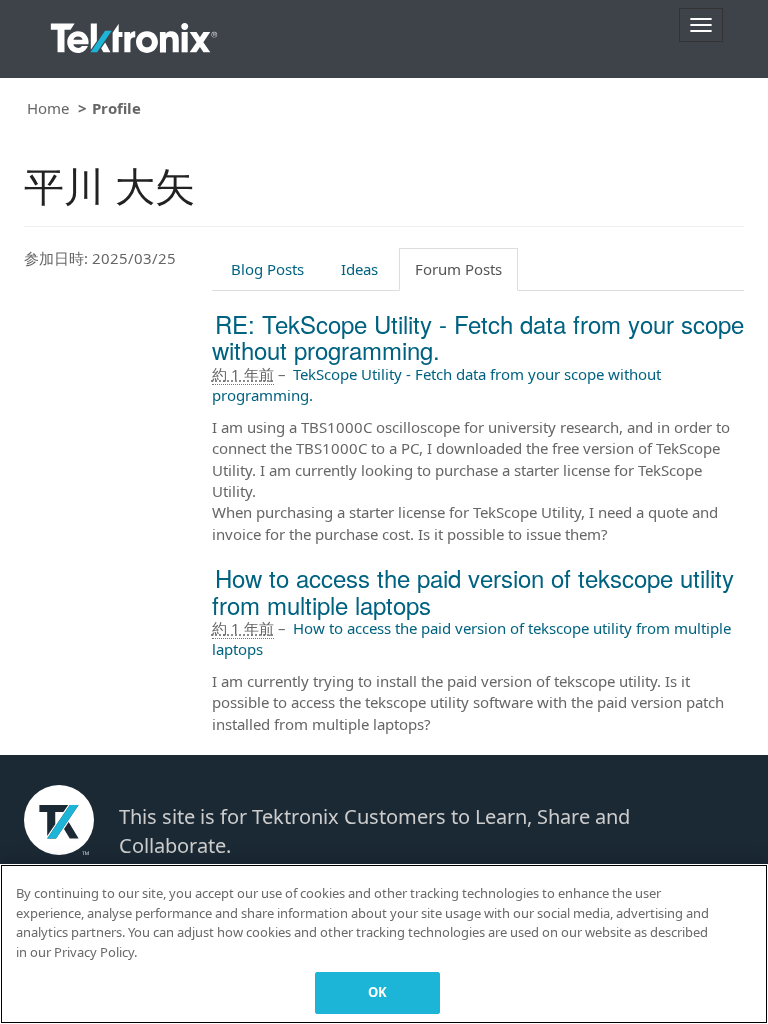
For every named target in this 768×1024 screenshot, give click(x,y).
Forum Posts (458, 269)
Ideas (359, 269)
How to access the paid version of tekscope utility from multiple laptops (473, 590)
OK (377, 992)
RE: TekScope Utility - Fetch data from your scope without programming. (478, 336)
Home (48, 108)
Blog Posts (267, 269)
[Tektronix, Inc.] (134, 33)
